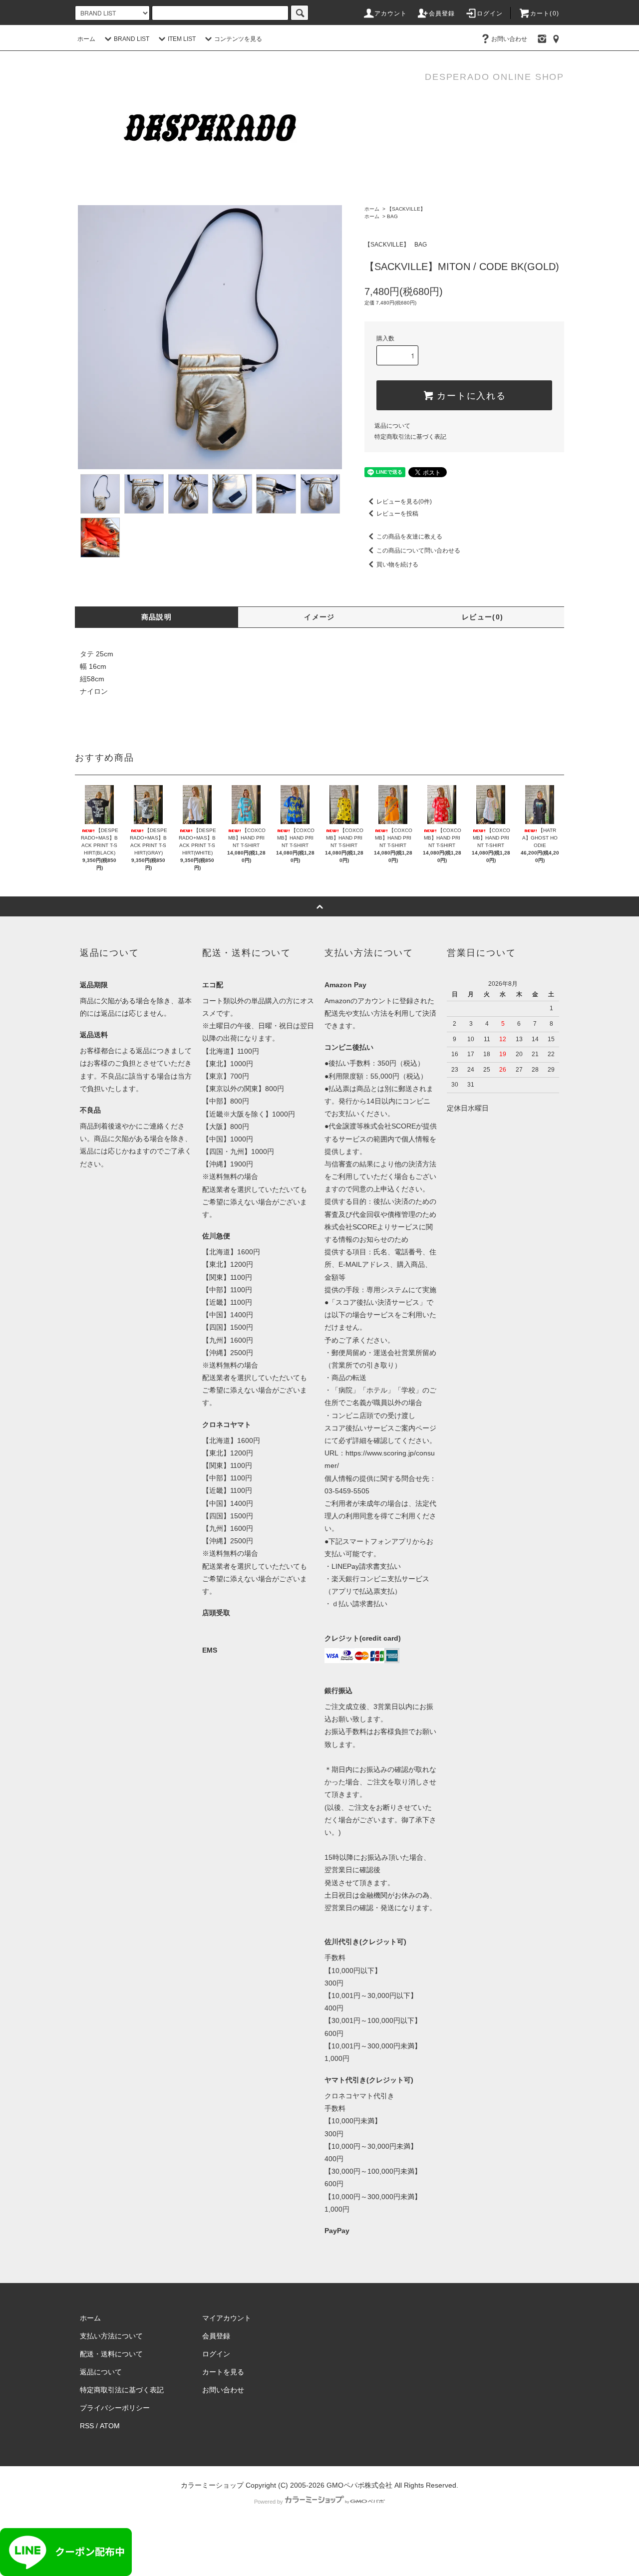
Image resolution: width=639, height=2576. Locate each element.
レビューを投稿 (397, 514)
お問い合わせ (509, 39)
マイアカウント (227, 2318)
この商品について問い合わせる (418, 551)
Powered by (269, 2502)
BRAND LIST (132, 39)
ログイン (490, 13)
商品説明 (157, 617)
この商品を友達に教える (409, 537)
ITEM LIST (182, 39)
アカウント (391, 13)
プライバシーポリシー (115, 2408)
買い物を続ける (397, 565)
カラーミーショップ (212, 2485)
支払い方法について (111, 2336)
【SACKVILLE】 (406, 209)
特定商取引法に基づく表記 (410, 437)
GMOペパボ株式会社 (359, 2485)
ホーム (86, 39)
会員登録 (442, 13)
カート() (545, 13)
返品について (392, 426)
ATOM (110, 2426)
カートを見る (223, 2372)
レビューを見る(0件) (404, 502)
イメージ (319, 617)
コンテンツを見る (238, 39)
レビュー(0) (483, 617)
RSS (87, 2426)
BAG (392, 216)
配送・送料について (111, 2354)
